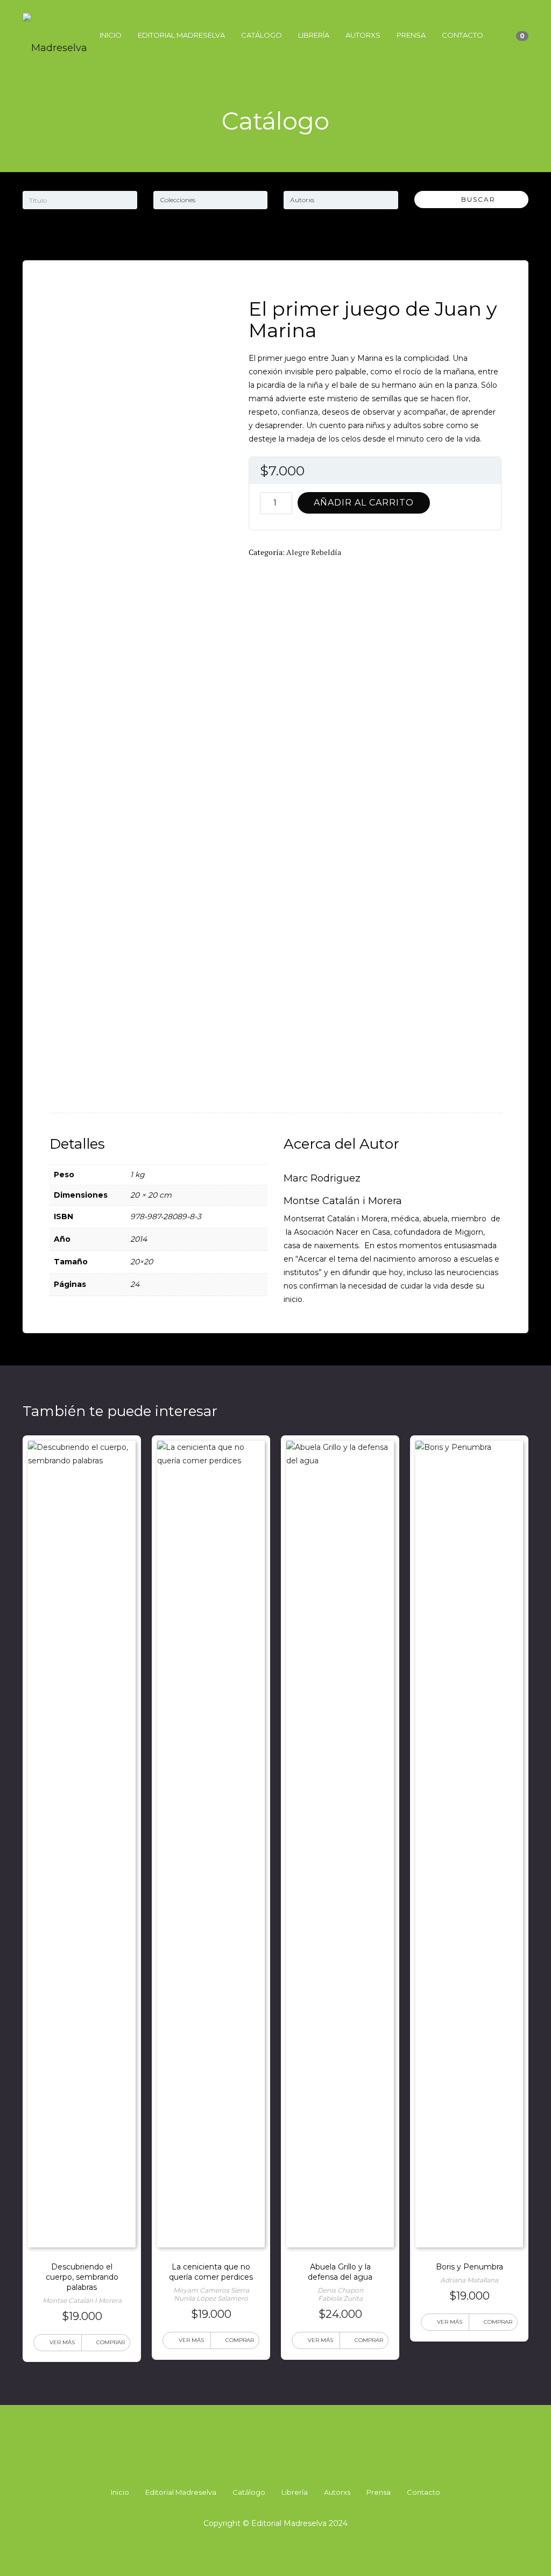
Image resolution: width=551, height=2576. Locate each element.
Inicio (111, 35)
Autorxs (363, 35)
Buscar (474, 199)
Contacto (462, 35)
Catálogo (262, 35)
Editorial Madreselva (181, 35)
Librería (314, 35)
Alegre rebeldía (314, 552)
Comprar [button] (111, 2342)
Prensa (411, 35)
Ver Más (62, 2342)
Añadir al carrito (364, 503)
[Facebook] (256, 2463)
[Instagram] (275, 2463)
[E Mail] (295, 2463)
